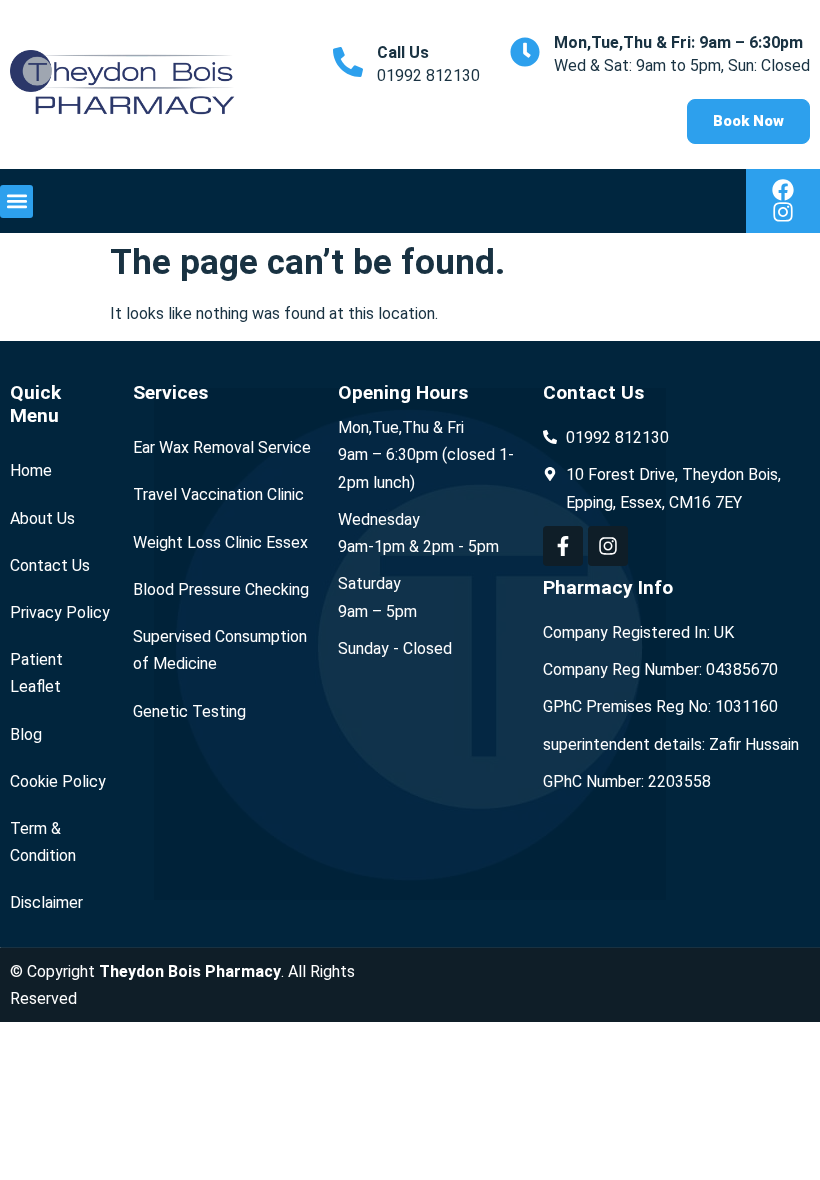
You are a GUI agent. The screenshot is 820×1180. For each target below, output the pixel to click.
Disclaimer (46, 902)
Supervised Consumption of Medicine (220, 650)
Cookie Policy (58, 781)
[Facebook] (783, 190)
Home (31, 470)
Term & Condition (43, 842)
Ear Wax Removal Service (222, 447)
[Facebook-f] (563, 546)
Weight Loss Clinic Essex (220, 542)
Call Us (403, 52)
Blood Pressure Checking (221, 589)
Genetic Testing (189, 711)
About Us (42, 518)
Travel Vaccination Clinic (218, 494)
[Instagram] (783, 212)
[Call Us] (348, 62)
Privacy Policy (60, 612)
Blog (26, 734)
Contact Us (50, 565)
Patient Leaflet (36, 673)
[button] (16, 201)
